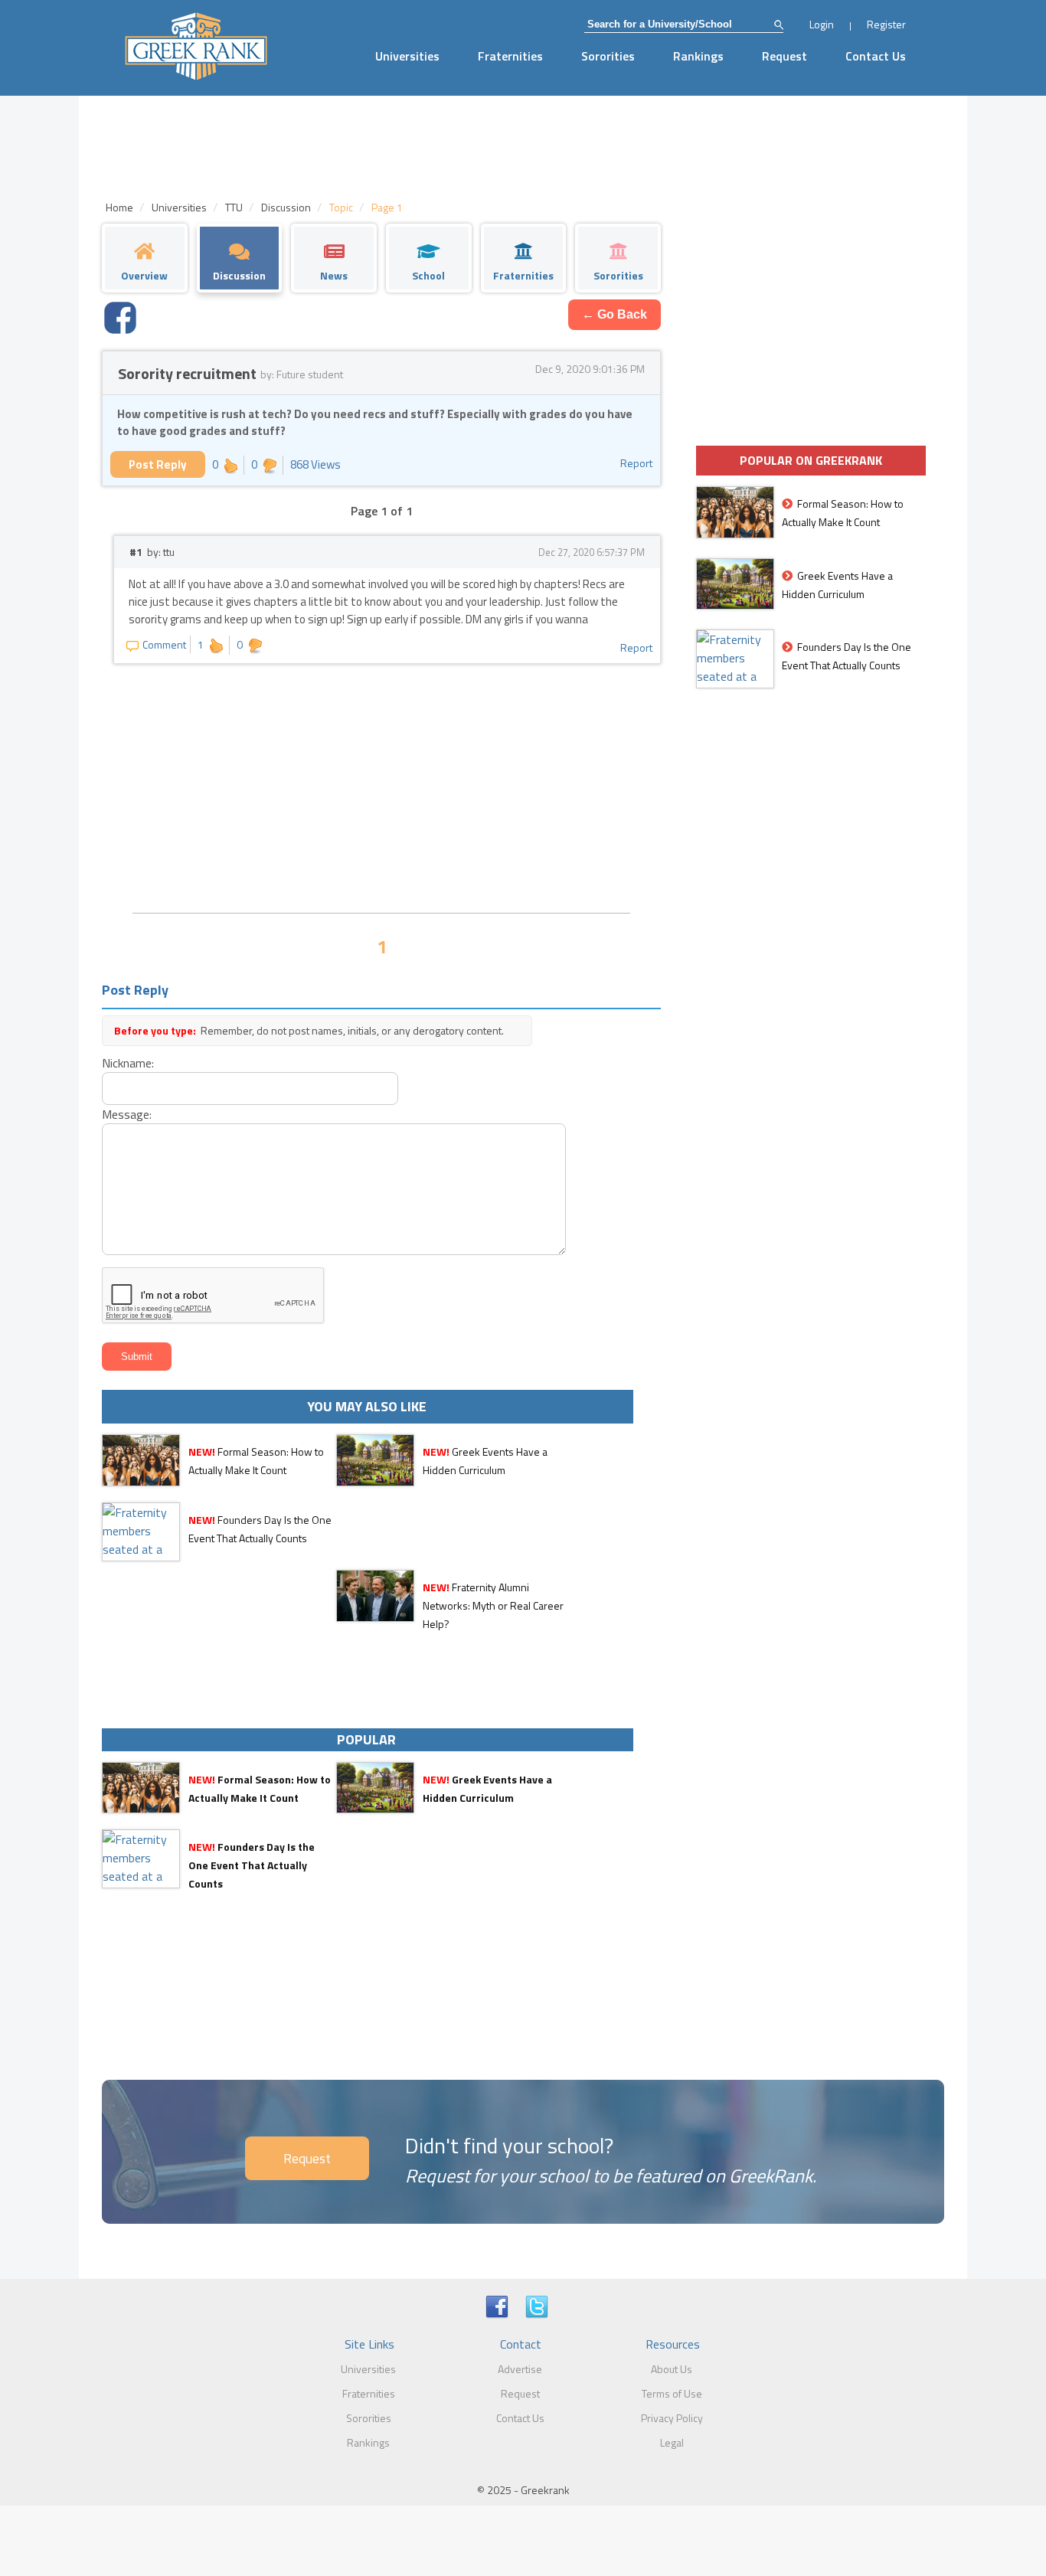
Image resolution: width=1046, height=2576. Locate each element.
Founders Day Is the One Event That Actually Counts (252, 1865)
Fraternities (510, 56)
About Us (672, 2369)
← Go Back (615, 314)
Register (886, 24)
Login (822, 24)
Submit (137, 1357)
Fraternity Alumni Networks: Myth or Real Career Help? (493, 1605)
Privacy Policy (672, 2418)
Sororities (608, 56)
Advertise (520, 2369)
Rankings (698, 56)
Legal (672, 2442)
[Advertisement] (381, 786)
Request (784, 56)
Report (636, 463)
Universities (407, 56)
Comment (164, 644)
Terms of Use (672, 2393)
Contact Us (876, 56)
